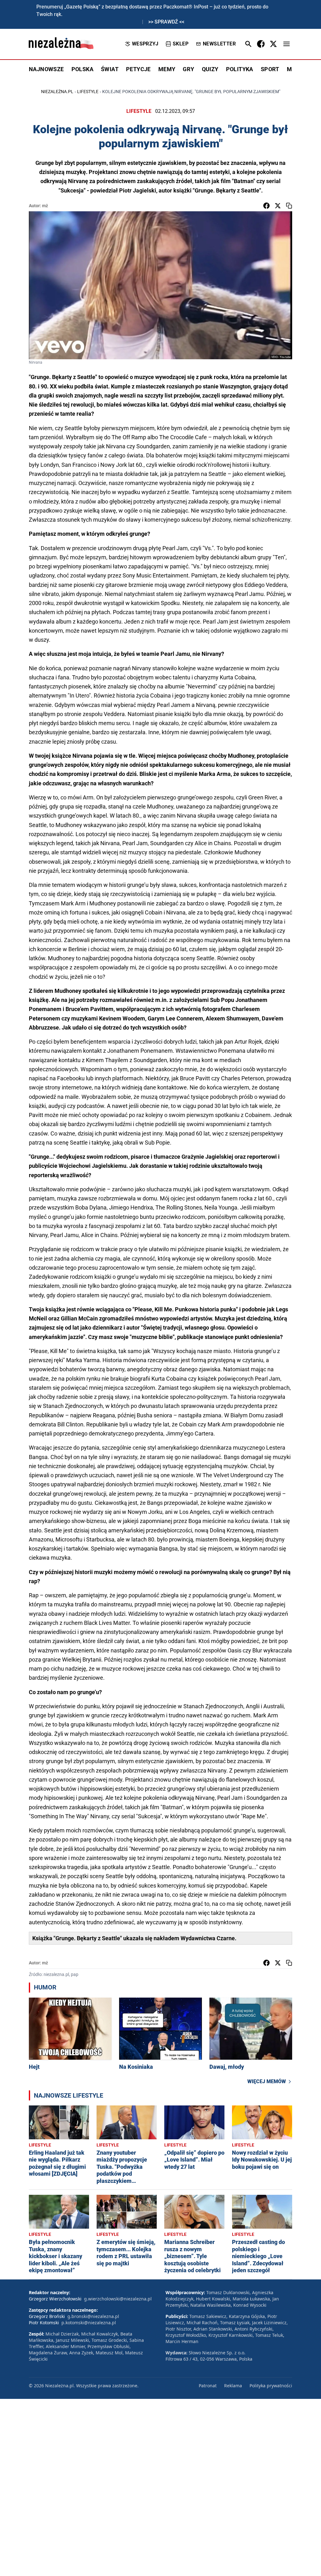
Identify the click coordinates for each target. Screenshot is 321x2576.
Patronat (208, 2386)
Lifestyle (88, 92)
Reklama (233, 2386)
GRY (188, 69)
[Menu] (287, 44)
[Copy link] (289, 206)
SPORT (270, 69)
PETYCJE (138, 69)
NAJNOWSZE (46, 69)
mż (45, 206)
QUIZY (210, 69)
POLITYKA (240, 69)
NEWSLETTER (219, 44)
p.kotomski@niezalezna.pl (89, 2323)
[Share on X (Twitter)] (278, 206)
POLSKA (82, 69)
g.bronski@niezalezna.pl (93, 2316)
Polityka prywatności (271, 2386)
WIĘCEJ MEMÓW (267, 2081)
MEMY (167, 69)
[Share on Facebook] (266, 206)
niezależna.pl (57, 92)
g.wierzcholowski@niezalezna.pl (118, 2299)
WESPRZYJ (145, 44)
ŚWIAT (110, 69)
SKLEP (181, 44)
